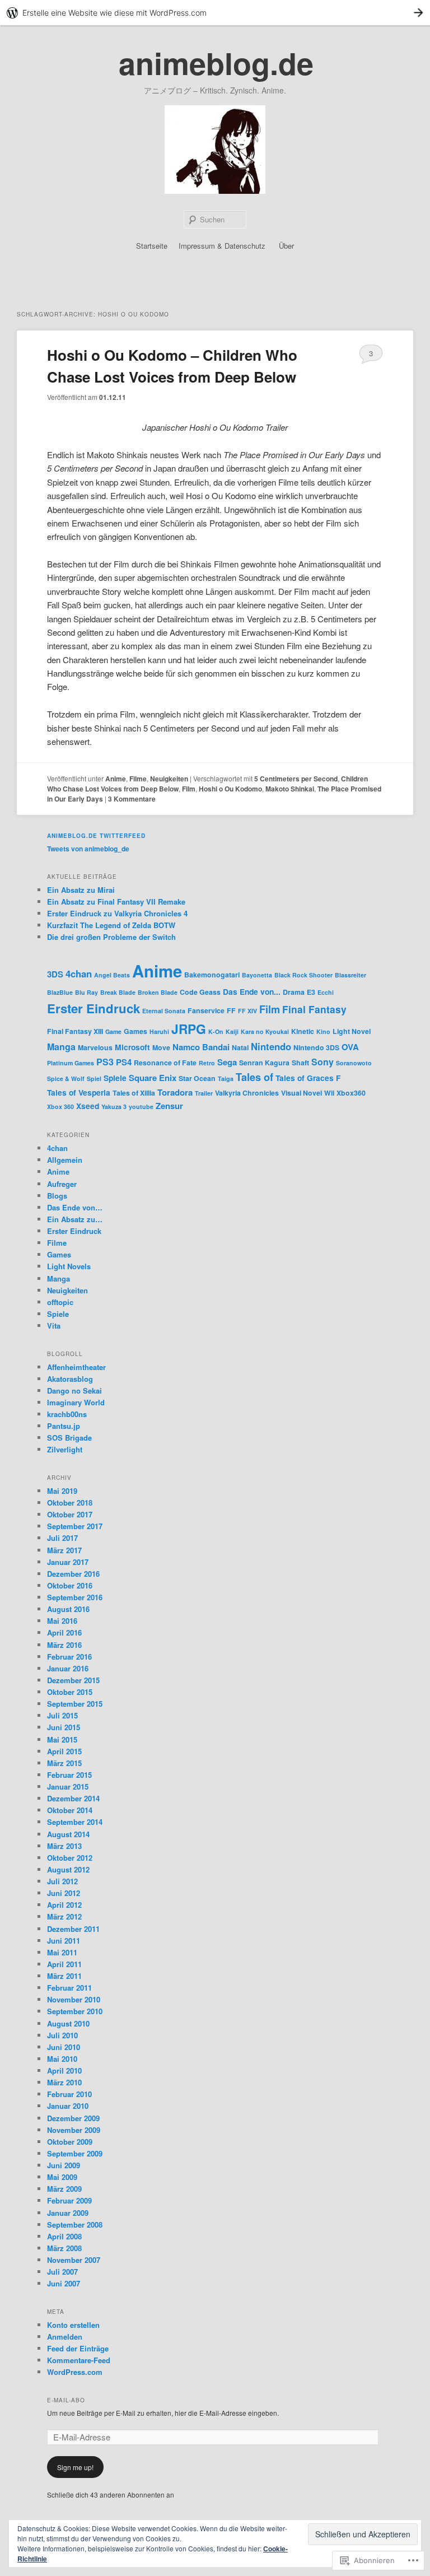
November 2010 (74, 1999)
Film (189, 789)
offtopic (60, 1302)
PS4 (124, 1062)
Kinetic (303, 1031)
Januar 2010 (68, 2106)
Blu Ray (87, 992)
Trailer (204, 1093)
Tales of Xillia (134, 1093)
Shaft (300, 1063)
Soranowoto (354, 1063)
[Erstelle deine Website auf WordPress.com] (215, 13)
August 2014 (68, 1834)
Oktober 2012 (70, 1858)
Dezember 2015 (73, 1680)
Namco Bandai (201, 1047)
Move (161, 1047)
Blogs (57, 1196)
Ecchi (326, 992)
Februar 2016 (69, 1657)
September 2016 (75, 1597)
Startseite (152, 246)
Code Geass (200, 992)
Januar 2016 (68, 1668)
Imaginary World (76, 1402)
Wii (329, 1093)
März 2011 (64, 1976)
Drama (294, 992)
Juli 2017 (62, 1538)
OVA (350, 1047)
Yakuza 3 (114, 1107)
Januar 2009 (68, 2213)
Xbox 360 (60, 1107)
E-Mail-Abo (66, 2400)
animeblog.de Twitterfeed (96, 836)
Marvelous (95, 1047)
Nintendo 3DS (316, 1047)
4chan (79, 973)
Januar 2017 (68, 1562)
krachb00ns (67, 1414)
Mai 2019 (62, 1491)
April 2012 (64, 1905)
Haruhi (159, 1031)
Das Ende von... (252, 991)
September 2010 (75, 2011)
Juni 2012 (64, 1893)
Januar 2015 (68, 1787)
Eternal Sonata (164, 1011)
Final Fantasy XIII (75, 1031)
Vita (54, 1326)
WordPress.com (75, 2372)
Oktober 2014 (70, 1810)
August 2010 (68, 2023)
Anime (116, 779)
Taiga (226, 1079)
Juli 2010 (62, 2035)
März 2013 (64, 1846)
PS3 (105, 1062)
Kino (323, 1031)
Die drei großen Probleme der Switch (111, 937)
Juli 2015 (62, 1715)
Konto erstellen (73, 2325)
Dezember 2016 (73, 1574)
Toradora (175, 1092)
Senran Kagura (264, 1063)
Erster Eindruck (94, 1008)
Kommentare (132, 799)
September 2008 (75, 2225)
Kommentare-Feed (79, 2360)
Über (286, 246)
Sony (322, 1062)
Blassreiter (350, 975)
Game (113, 1031)
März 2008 (64, 2248)
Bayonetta (257, 975)
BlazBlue (60, 992)
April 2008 (64, 2236)
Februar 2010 (69, 2094)
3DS (55, 974)
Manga (61, 1047)
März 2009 (64, 2189)
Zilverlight (65, 1449)
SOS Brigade (69, 1438)
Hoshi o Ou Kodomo (230, 789)
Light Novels (69, 1266)
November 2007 (74, 2260)
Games (135, 1031)
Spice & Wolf (66, 1079)
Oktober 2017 (70, 1514)
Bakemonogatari (212, 975)
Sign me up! (75, 2467)
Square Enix (153, 1078)
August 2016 (68, 1609)
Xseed (88, 1106)
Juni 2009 (64, 2165)
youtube (141, 1107)
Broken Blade (158, 992)
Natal (240, 1047)
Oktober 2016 (70, 1585)
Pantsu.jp (64, 1426)
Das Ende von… (75, 1207)
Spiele (115, 1078)
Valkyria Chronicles (247, 1093)
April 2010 (64, 2070)
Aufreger (62, 1184)
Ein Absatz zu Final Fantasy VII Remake (116, 902)
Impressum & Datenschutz (222, 246)
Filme (138, 779)
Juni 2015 (64, 1727)
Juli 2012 (62, 1881)
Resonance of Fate (165, 1063)
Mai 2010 (62, 2059)
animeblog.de (216, 63)
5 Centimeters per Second (296, 779)
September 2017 (75, 1526)
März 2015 (64, 1763)
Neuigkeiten (169, 779)
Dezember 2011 (73, 1929)
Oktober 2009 (70, 2142)
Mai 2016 (62, 1621)
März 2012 (64, 1916)
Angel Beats (112, 975)
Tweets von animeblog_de (88, 849)
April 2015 (64, 1751)
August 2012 (68, 1869)
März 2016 (64, 1645)
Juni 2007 (64, 2283)
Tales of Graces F (308, 1078)
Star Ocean (197, 1078)
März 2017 (64, 1550)
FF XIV (247, 1011)
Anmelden (65, 2337)
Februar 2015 (69, 1775)
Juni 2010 (64, 2047)
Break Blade (118, 992)
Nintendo (271, 1046)
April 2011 (64, 1964)
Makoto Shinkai (290, 789)
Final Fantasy (314, 1009)
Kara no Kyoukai (265, 1031)
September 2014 (75, 1822)
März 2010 (64, 2082)
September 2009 (75, 2153)
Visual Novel (302, 1093)
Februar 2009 (69, 2200)
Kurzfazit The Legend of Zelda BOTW (111, 925)
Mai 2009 (62, 2177)
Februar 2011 (69, 1988)
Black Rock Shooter (303, 975)
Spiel (94, 1079)
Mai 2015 (62, 1739)
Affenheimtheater (76, 1367)
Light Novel (352, 1031)
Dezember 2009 (73, 2118)
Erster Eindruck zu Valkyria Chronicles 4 (117, 913)
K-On (216, 1031)
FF (231, 1010)
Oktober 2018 (70, 1503)
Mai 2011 (62, 1952)
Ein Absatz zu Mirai (81, 890)
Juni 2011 (64, 1941)
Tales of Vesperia (79, 1092)
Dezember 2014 (73, 1798)
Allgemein (65, 1160)
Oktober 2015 (70, 1692)
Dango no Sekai (74, 1391)
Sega (227, 1062)
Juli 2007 (62, 2272)
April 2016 (64, 1632)
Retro (207, 1063)
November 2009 (74, 2130)
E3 (311, 992)
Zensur (169, 1106)
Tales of (254, 1077)
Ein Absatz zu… (75, 1219)
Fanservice (206, 1010)
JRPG (189, 1029)
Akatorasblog (70, 1379)
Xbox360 (351, 1093)
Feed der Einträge (78, 2348)
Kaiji (232, 1031)
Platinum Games (71, 1063)
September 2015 (75, 1704)
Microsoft (132, 1047)
